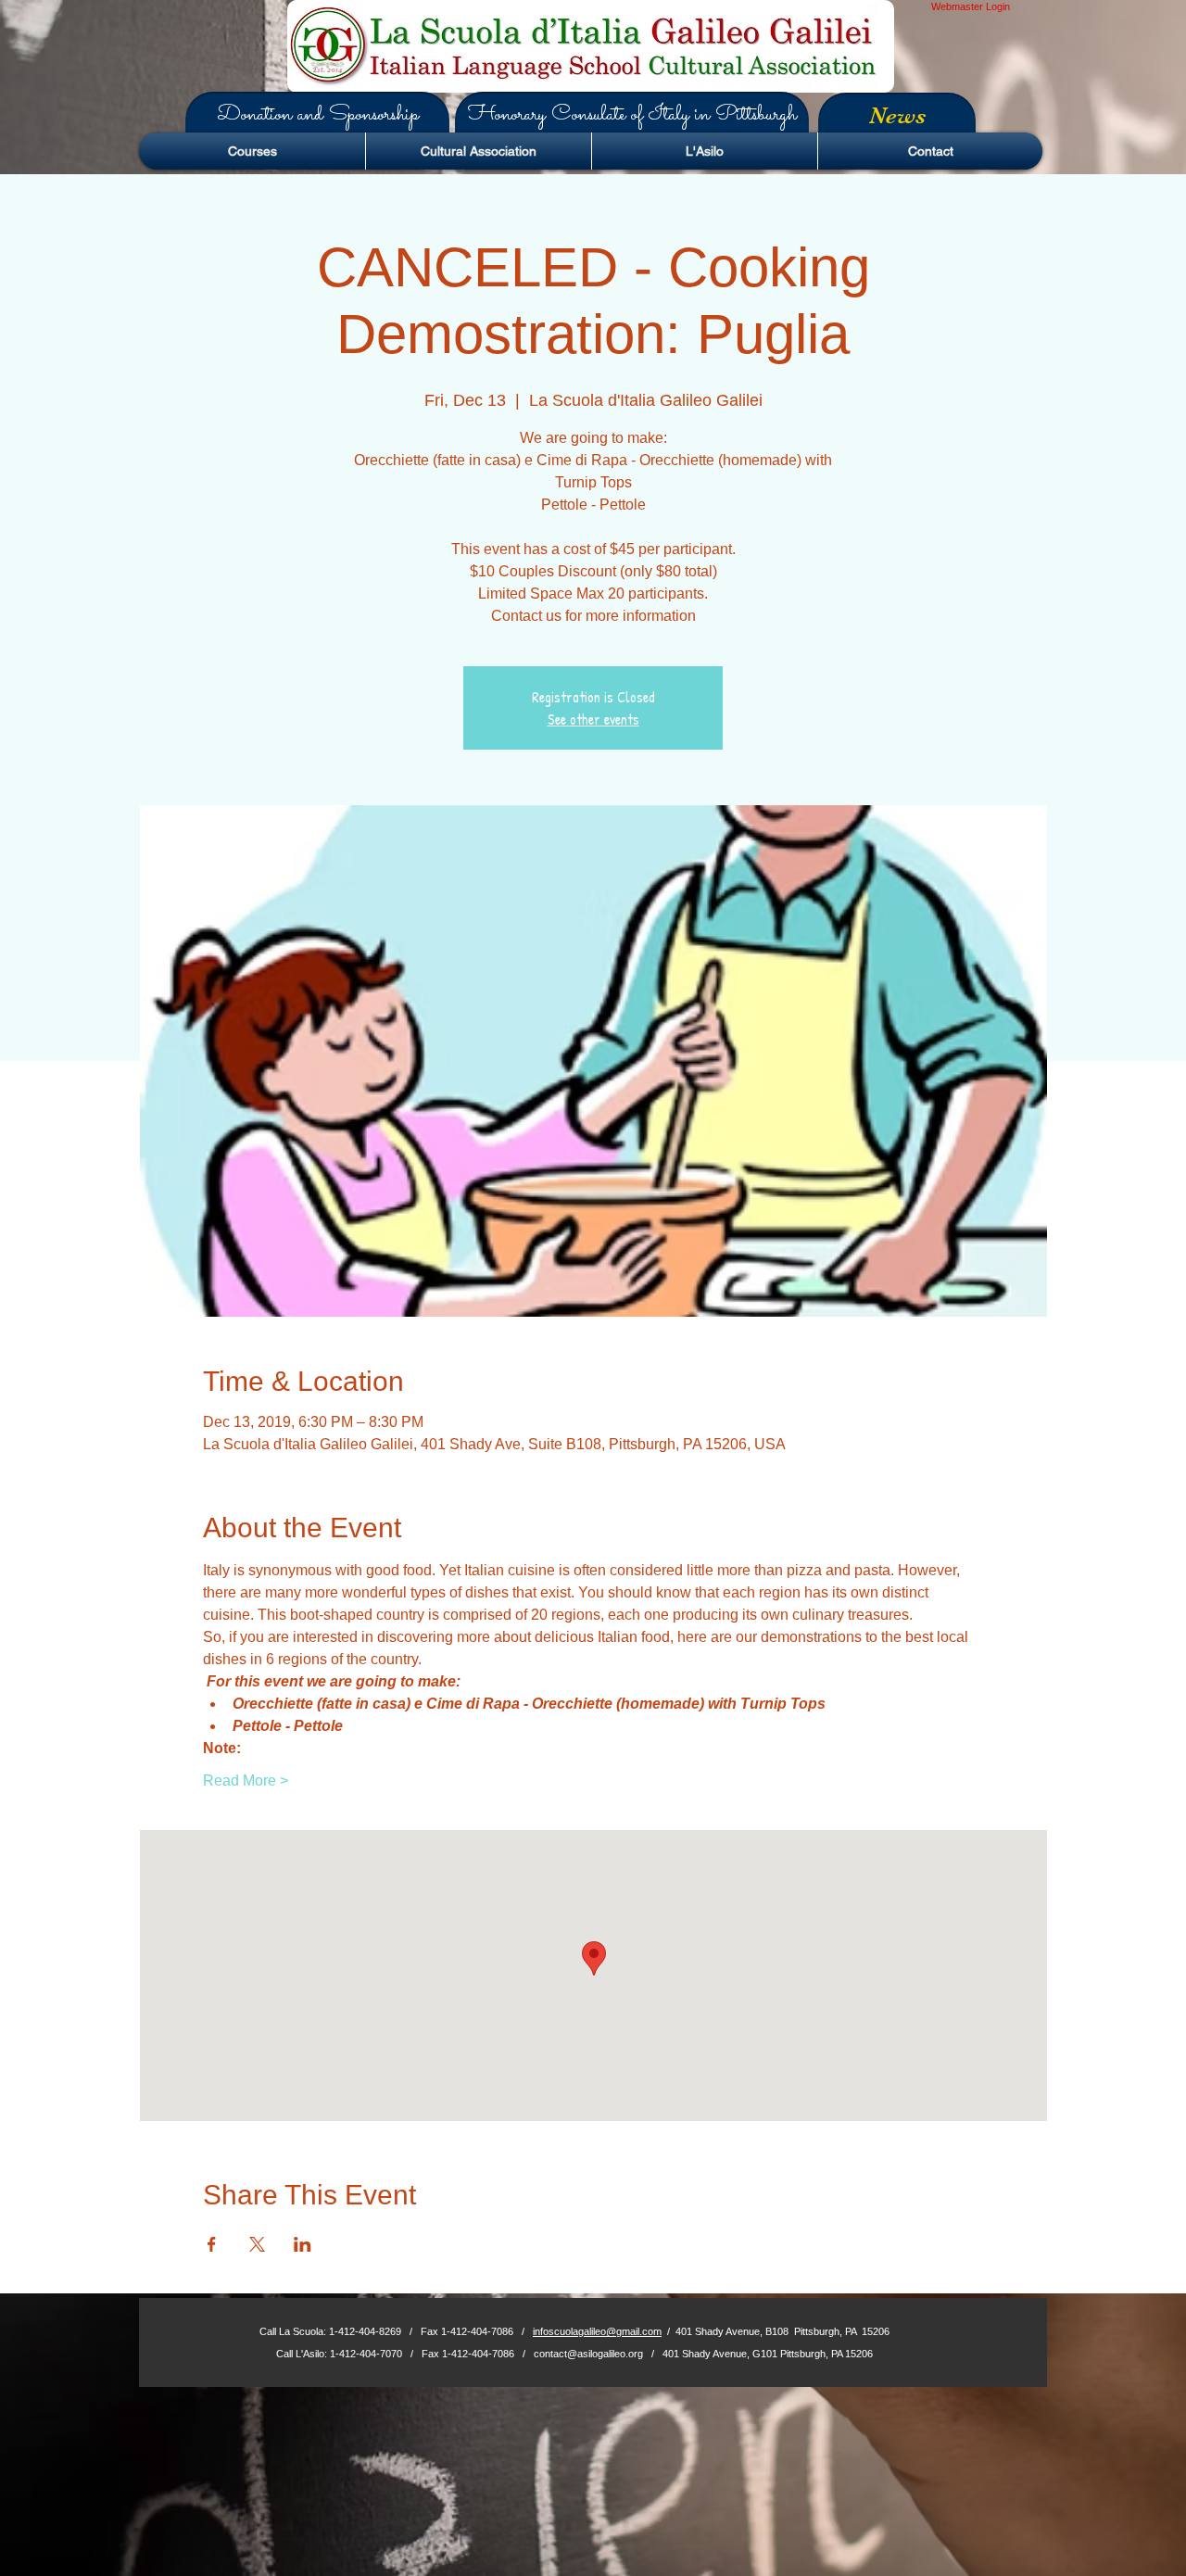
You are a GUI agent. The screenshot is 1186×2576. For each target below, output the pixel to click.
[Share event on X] (257, 2244)
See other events (593, 719)
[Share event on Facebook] (212, 2244)
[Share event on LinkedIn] (303, 2244)
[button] (317, 115)
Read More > (246, 1780)
